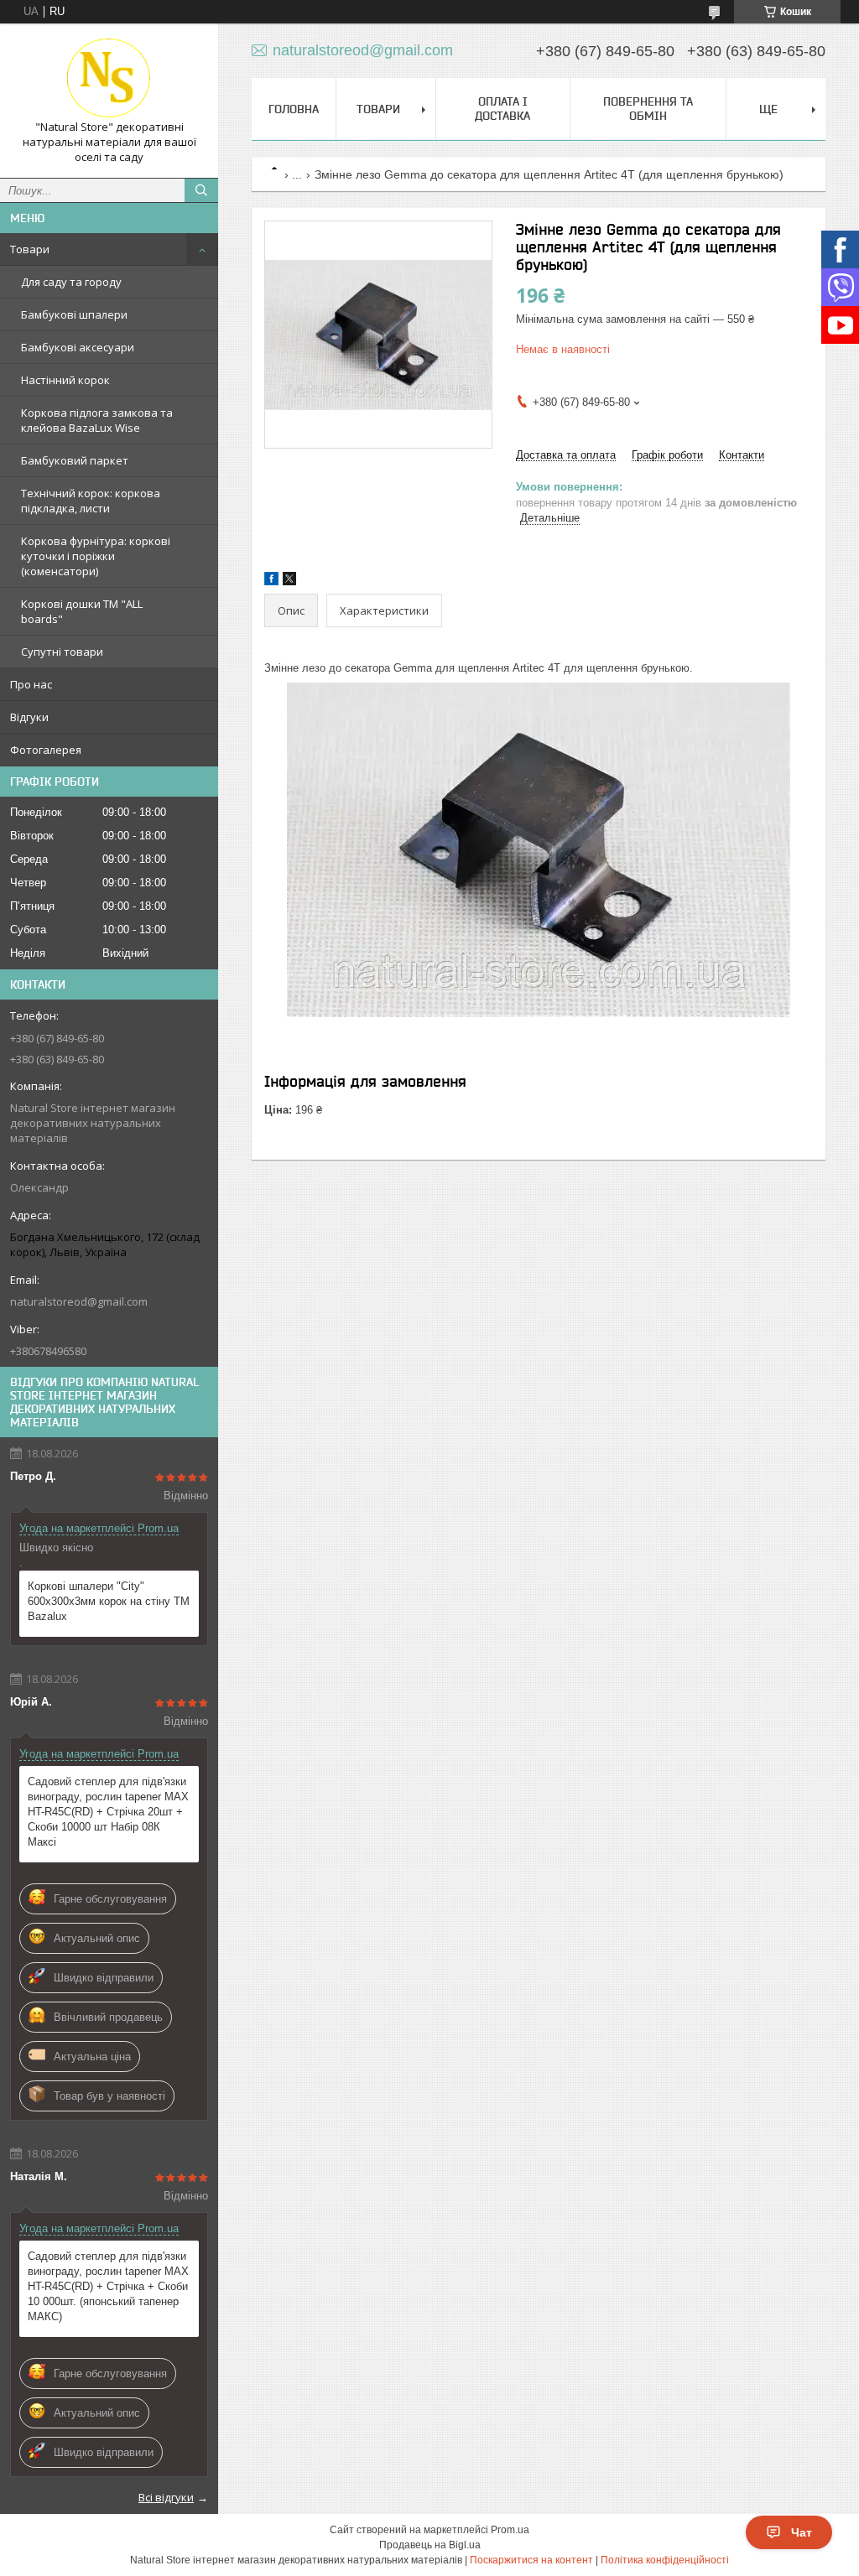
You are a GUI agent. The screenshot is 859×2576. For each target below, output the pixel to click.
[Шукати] (201, 190)
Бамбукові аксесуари (78, 347)
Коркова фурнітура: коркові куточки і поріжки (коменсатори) (96, 556)
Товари (30, 249)
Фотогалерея (46, 750)
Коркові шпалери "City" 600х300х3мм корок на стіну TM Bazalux (109, 1601)
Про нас (31, 684)
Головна (294, 109)
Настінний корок (65, 380)
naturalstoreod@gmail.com (79, 1301)
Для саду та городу (71, 282)
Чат (802, 2532)
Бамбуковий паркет (75, 460)
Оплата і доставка (502, 109)
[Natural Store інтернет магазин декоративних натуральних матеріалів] (109, 78)
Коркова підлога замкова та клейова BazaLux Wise (97, 420)
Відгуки (29, 717)
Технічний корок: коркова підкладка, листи (91, 501)
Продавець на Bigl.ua (430, 2545)
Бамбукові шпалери (74, 314)
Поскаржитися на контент (531, 2560)
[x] (289, 582)
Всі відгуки (166, 2497)
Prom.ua (510, 2530)
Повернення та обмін (648, 109)
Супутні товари (62, 652)
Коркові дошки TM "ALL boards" (82, 611)
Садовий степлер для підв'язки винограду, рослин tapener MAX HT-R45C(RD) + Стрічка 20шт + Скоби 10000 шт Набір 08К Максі (108, 1812)
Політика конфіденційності (665, 2560)
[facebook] (271, 582)
